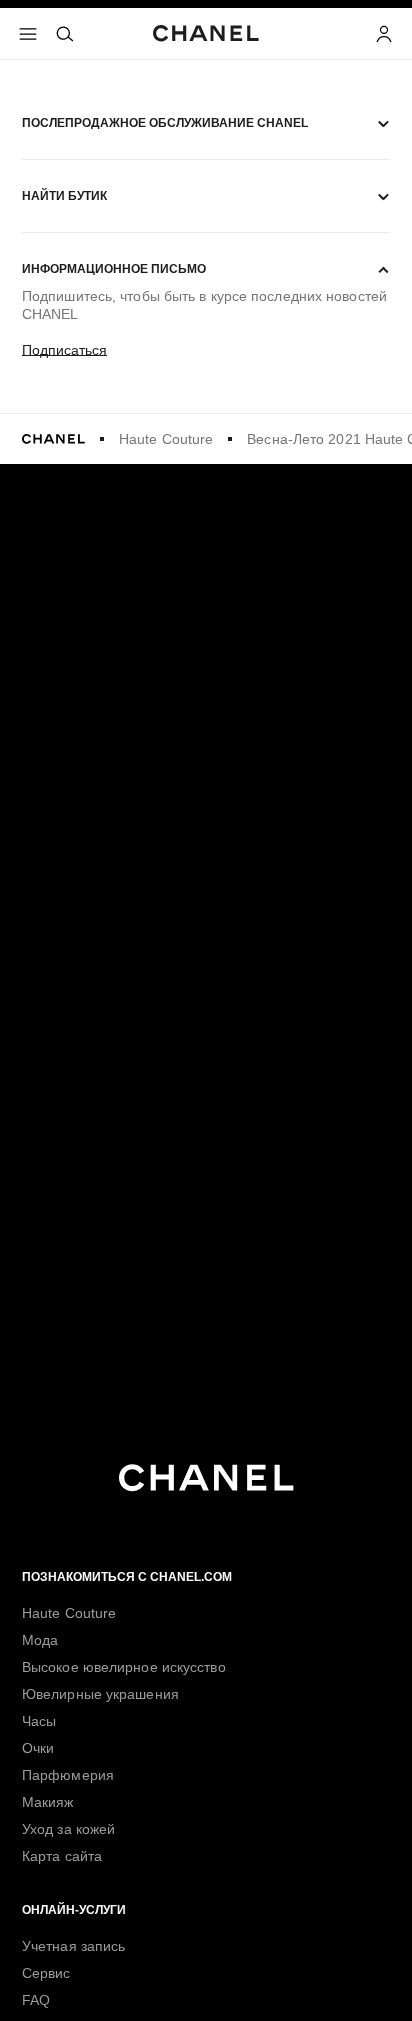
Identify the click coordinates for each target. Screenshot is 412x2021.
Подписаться (64, 350)
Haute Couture (166, 439)
